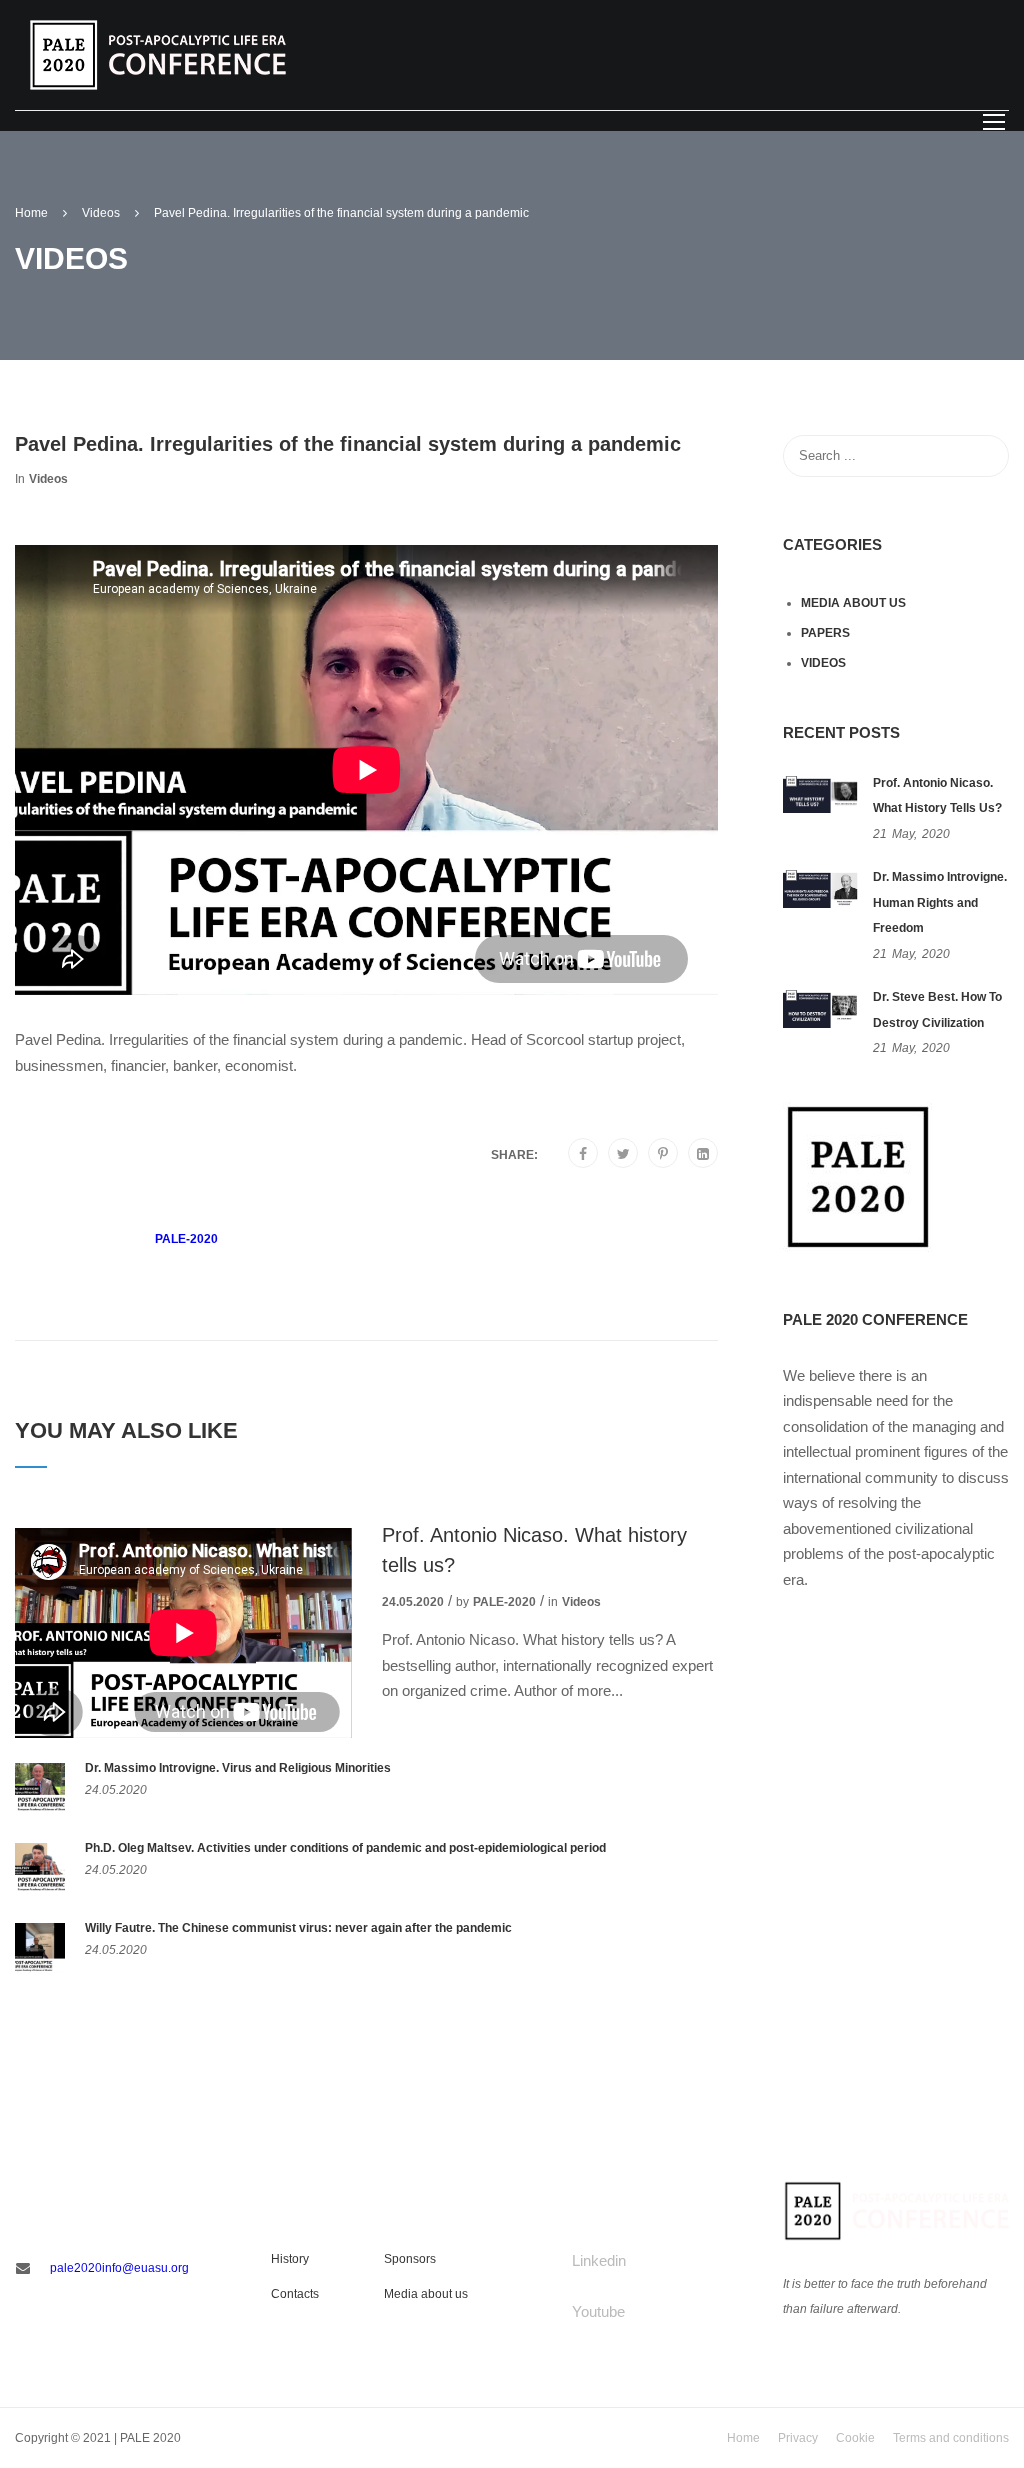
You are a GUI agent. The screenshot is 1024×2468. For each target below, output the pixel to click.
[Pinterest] (663, 1154)
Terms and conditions (951, 2438)
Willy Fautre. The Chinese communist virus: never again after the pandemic (298, 1928)
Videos (48, 479)
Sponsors (410, 2259)
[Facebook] (583, 1154)
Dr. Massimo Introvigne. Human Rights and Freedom (940, 902)
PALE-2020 (186, 1239)
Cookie (855, 2438)
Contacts (295, 2294)
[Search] (984, 456)
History (290, 2259)
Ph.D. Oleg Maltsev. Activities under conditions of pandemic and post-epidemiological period (345, 1848)
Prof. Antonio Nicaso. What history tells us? (534, 1550)
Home (743, 2438)
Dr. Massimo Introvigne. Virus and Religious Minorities (238, 1768)
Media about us (853, 603)
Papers (825, 633)
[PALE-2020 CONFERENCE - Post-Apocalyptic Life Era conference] (158, 53)
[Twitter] (623, 1154)
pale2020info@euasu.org (119, 2268)
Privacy (798, 2438)
